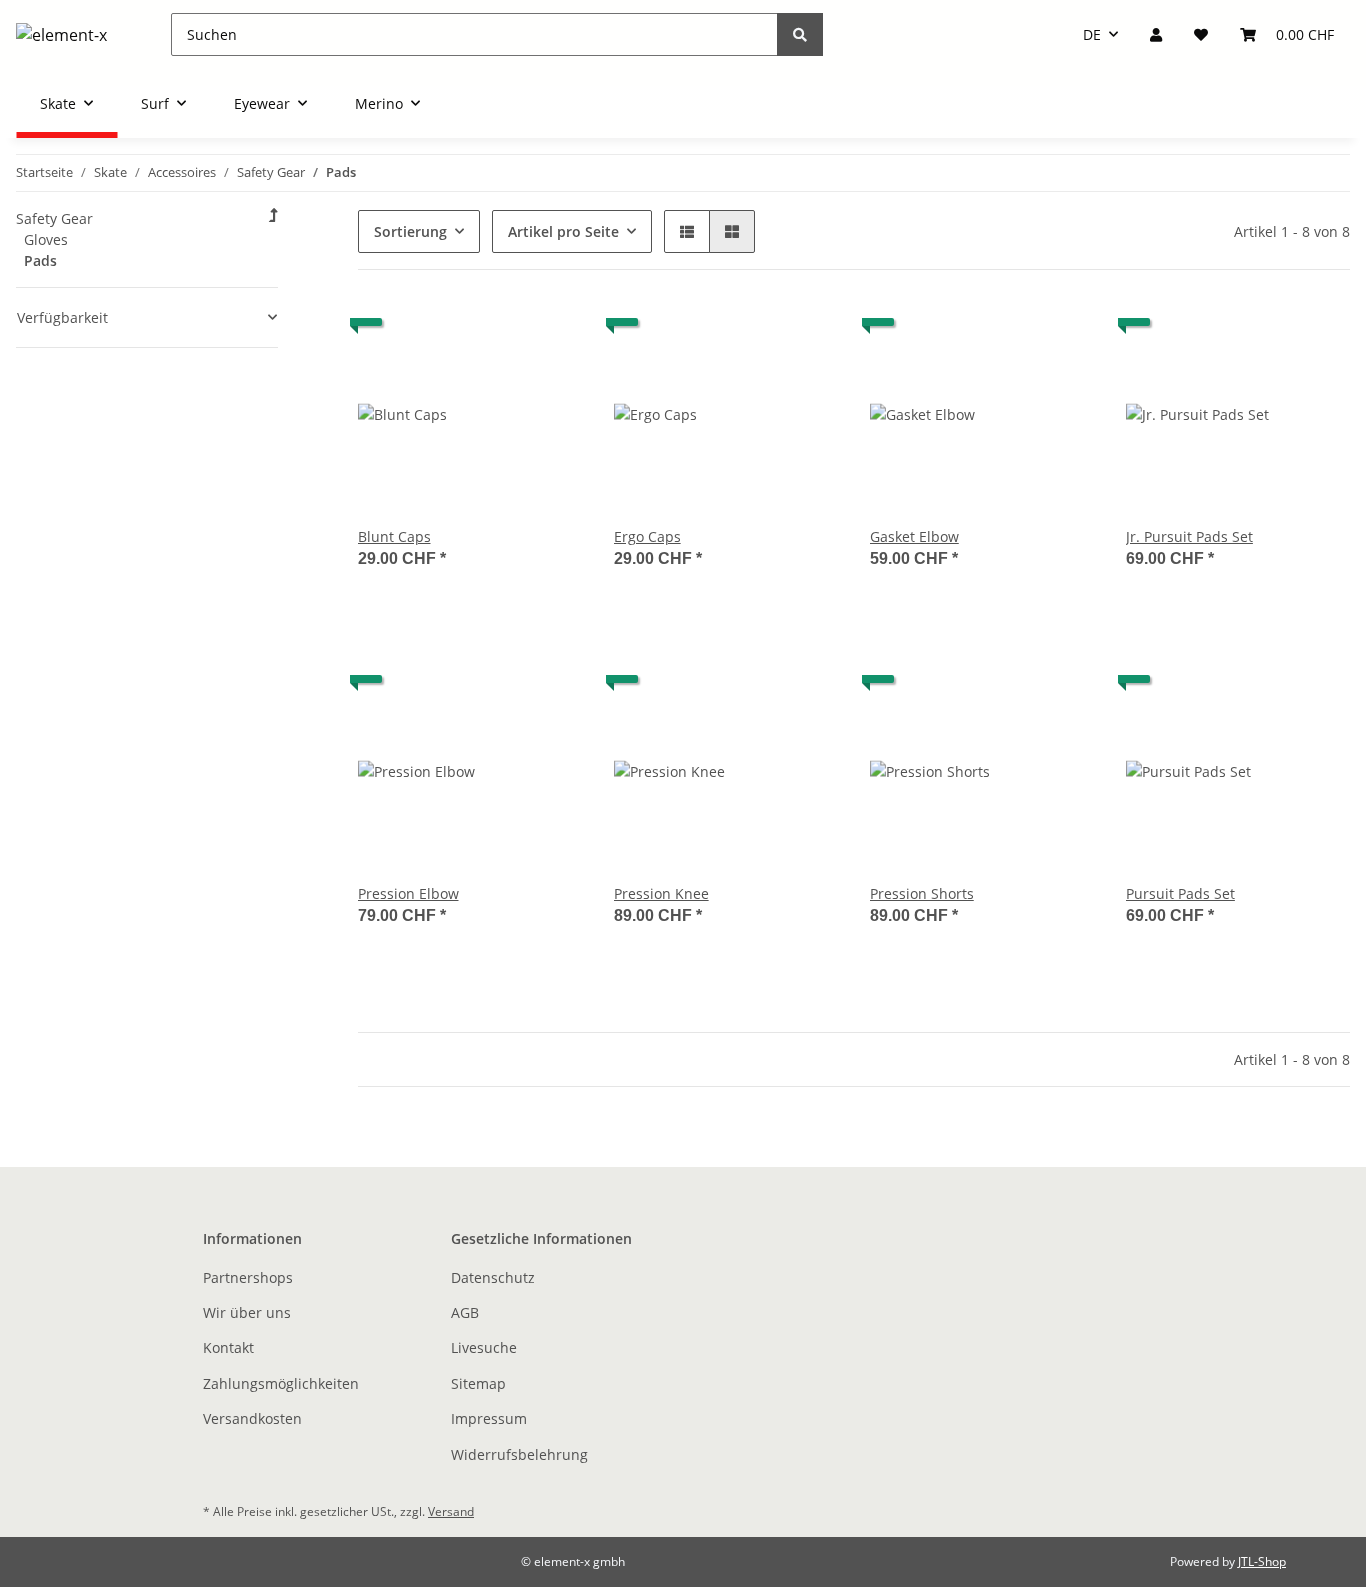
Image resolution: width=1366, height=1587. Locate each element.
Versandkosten (252, 1418)
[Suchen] (800, 34)
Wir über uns (247, 1312)
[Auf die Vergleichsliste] (496, 336)
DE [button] (1092, 34)
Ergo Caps (647, 536)
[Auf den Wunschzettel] (548, 336)
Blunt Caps (394, 536)
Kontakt (228, 1347)
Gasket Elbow (914, 536)
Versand (451, 1511)
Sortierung (410, 231)
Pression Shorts (922, 893)
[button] (1156, 34)
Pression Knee (661, 893)
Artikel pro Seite (563, 231)
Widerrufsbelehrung (519, 1454)
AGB (465, 1312)
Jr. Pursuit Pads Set (1189, 536)
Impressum (489, 1418)
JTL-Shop (1262, 1561)
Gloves (46, 239)
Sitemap (478, 1383)
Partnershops (248, 1277)
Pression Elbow (408, 893)
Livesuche (484, 1347)
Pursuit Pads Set (1180, 893)
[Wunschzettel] (1201, 34)
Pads (40, 260)
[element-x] (61, 34)
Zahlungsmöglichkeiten (281, 1383)
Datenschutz (493, 1277)
